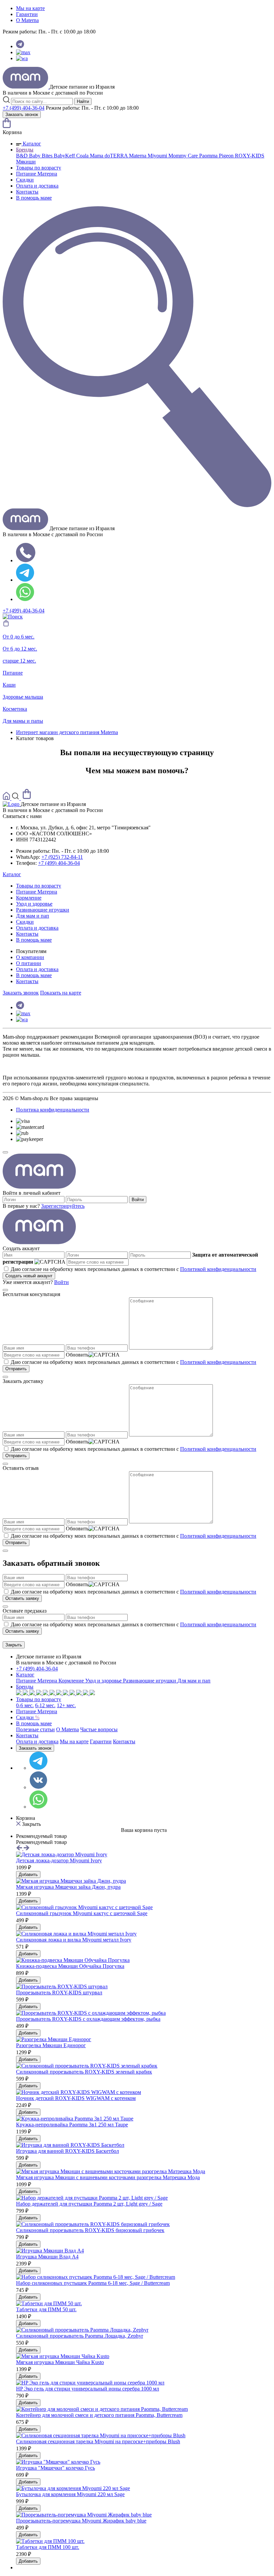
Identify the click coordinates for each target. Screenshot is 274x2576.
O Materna (27, 20)
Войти (138, 1200)
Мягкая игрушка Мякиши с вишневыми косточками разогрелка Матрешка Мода (108, 2177)
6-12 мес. (45, 1705)
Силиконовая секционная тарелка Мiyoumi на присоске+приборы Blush (98, 2441)
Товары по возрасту (39, 168)
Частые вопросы (99, 1729)
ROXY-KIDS (250, 156)
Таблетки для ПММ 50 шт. (46, 2309)
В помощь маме (34, 198)
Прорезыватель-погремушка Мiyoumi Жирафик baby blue (81, 2521)
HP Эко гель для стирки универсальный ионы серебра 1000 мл (88, 2389)
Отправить (16, 1369)
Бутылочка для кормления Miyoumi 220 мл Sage (70, 2494)
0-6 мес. (25, 1705)
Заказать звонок (22, 114)
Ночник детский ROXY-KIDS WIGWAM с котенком (76, 2098)
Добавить (28, 1875)
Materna (138, 156)
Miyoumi (158, 156)
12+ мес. (66, 1705)
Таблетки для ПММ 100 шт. (48, 2547)
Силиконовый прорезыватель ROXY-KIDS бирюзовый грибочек (90, 2230)
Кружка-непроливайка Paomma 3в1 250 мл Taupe (72, 2125)
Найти (83, 101)
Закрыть (14, 1645)
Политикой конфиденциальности (218, 1269)
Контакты (27, 192)
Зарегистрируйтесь (63, 1206)
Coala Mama (90, 156)
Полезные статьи (35, 1729)
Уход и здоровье (34, 904)
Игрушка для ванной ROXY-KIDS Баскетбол (67, 2151)
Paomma (209, 156)
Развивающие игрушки (43, 910)
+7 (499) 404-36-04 (24, 108)
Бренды (25, 150)
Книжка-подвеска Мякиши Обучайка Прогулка (70, 1966)
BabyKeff (65, 156)
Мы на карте (30, 8)
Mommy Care (184, 156)
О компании (30, 957)
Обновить (77, 1355)
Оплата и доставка (37, 186)
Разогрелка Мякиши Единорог (51, 2045)
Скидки (25, 180)
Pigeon (227, 156)
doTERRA (117, 156)
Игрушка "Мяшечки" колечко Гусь (55, 2468)
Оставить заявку (22, 1598)
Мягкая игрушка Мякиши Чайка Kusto (60, 2362)
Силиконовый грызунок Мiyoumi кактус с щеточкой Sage (82, 1913)
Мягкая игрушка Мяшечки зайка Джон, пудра (68, 1887)
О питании (29, 963)
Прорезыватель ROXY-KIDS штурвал (59, 1993)
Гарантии (27, 14)
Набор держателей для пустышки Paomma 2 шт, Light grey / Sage (89, 2204)
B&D (23, 156)
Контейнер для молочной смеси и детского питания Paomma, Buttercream (99, 2415)
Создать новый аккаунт (29, 1276)
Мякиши (26, 162)
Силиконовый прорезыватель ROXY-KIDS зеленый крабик (84, 2072)
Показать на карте (61, 993)
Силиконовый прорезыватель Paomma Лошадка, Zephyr (80, 2336)
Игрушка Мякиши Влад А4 (47, 2257)
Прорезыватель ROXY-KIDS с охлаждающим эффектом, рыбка (88, 2019)
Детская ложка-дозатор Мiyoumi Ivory (59, 1860)
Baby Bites (41, 156)
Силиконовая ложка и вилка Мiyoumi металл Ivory (74, 1940)
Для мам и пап (33, 916)
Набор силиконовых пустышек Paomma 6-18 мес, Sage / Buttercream (93, 2283)
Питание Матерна (37, 174)
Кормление (29, 898)
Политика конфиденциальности (53, 1110)
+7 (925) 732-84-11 (62, 857)
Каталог (31, 144)
